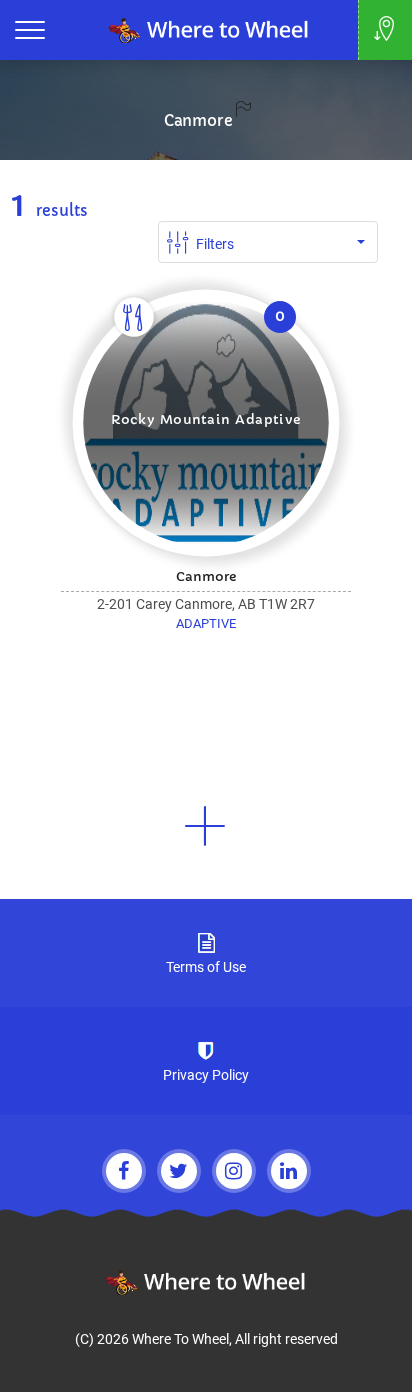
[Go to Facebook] (124, 1171)
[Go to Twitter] (179, 1171)
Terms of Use (206, 967)
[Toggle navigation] (30, 30)
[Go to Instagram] (234, 1171)
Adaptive (206, 623)
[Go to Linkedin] (289, 1171)
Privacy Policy (206, 1075)
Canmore (198, 120)
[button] (206, 826)
